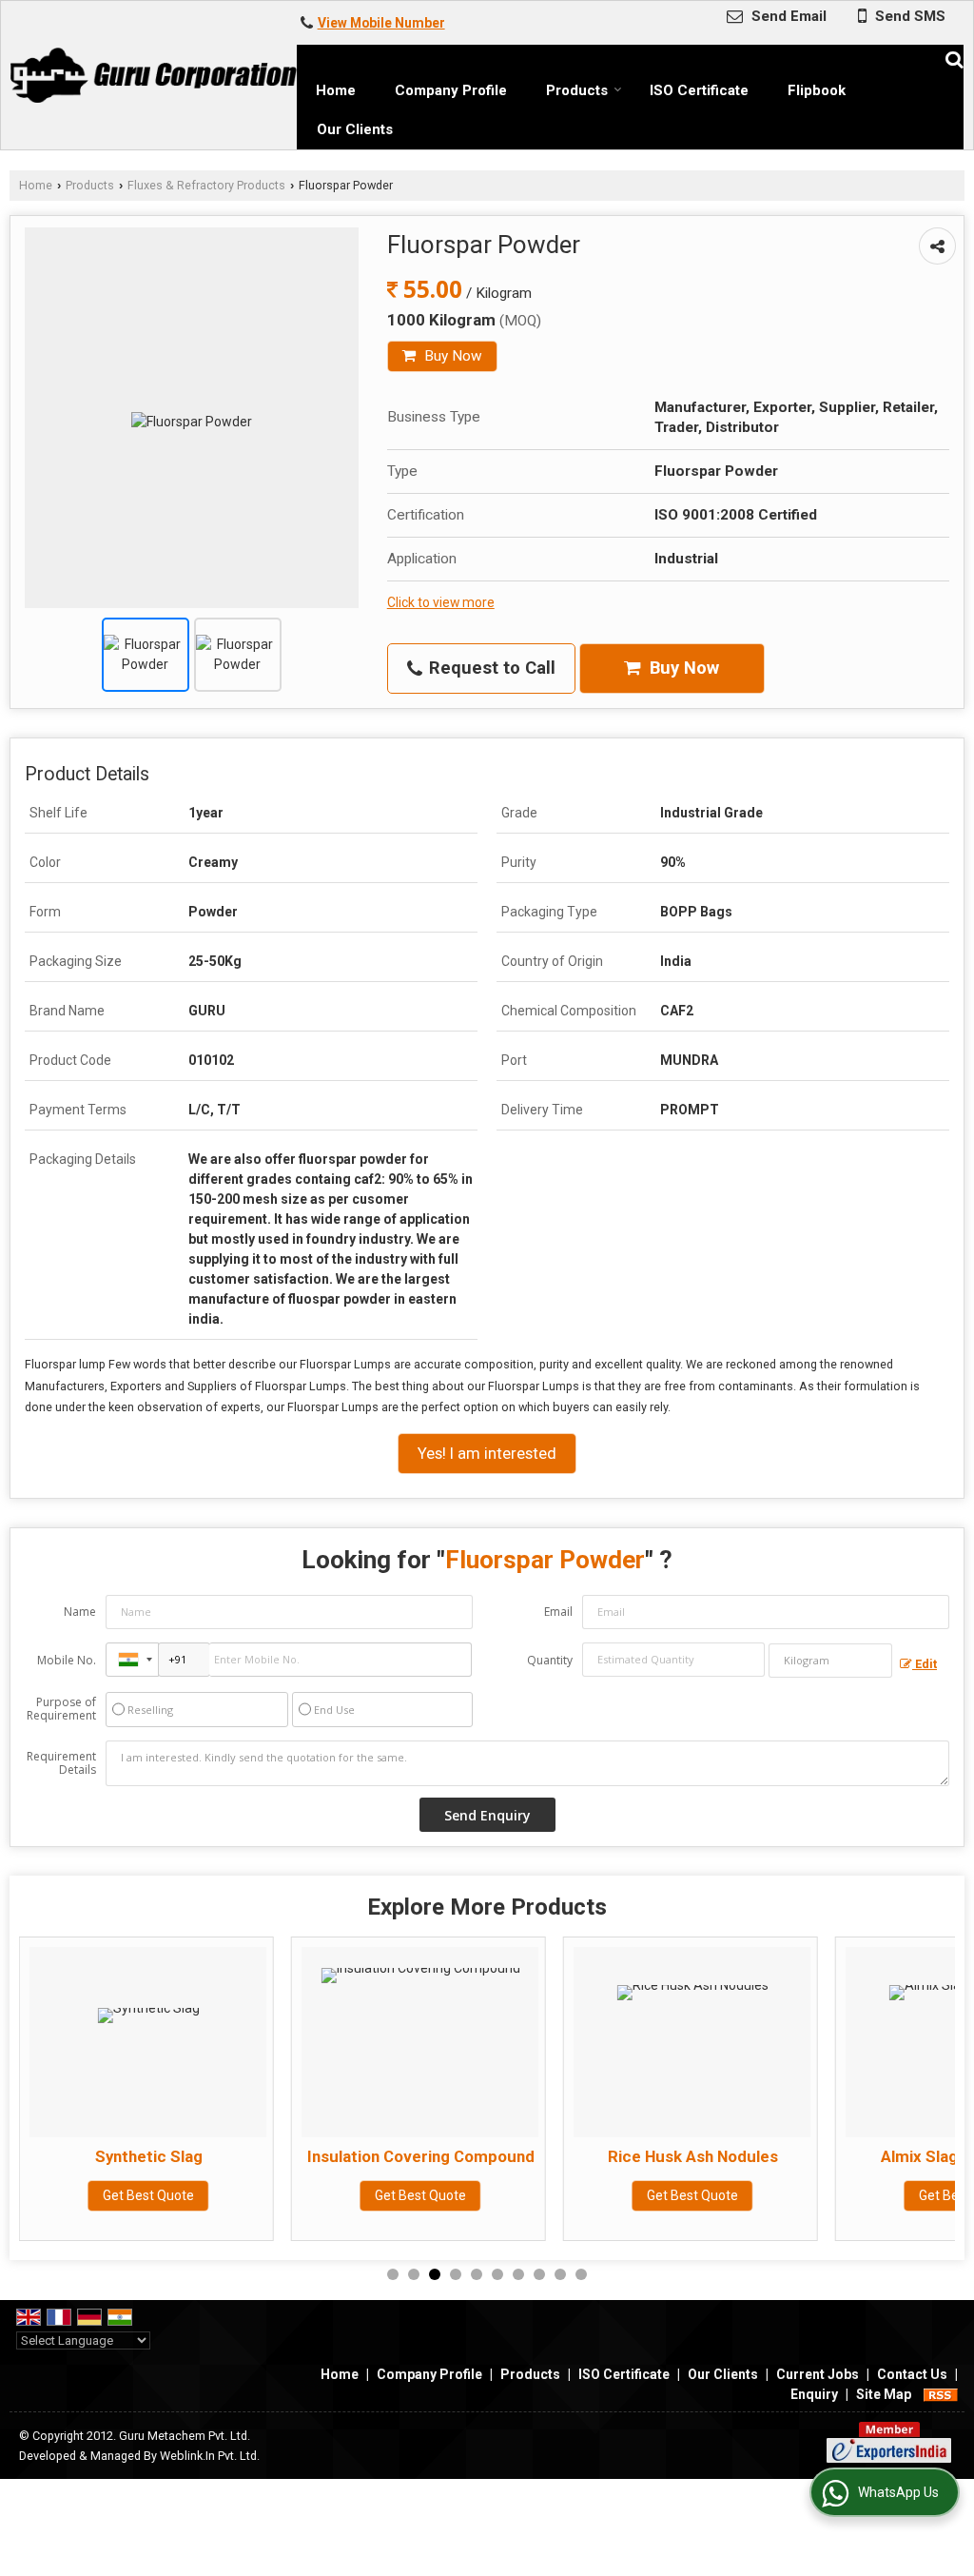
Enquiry (814, 2394)
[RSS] (941, 2394)
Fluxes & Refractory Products (206, 185)
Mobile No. (67, 1660)
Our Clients (355, 129)
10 (581, 2274)
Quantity (550, 1660)
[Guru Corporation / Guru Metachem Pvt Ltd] (154, 75)
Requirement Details (61, 1763)
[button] (381, 23)
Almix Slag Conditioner (772, 2156)
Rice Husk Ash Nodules (501, 2156)
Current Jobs (818, 2374)
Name (80, 1612)
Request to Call (490, 668)
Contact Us (912, 2374)
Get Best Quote (228, 2195)
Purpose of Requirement (61, 1709)
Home (336, 90)
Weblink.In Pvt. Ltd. (210, 2456)
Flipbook (817, 90)
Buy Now (451, 356)
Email (558, 1612)
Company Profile (451, 90)
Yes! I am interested (487, 1453)
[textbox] (830, 1661)
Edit (925, 1664)
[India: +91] (132, 1660)
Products (577, 90)
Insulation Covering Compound (229, 2156)
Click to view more (441, 602)
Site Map (884, 2394)
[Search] (952, 57)
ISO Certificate (699, 90)
